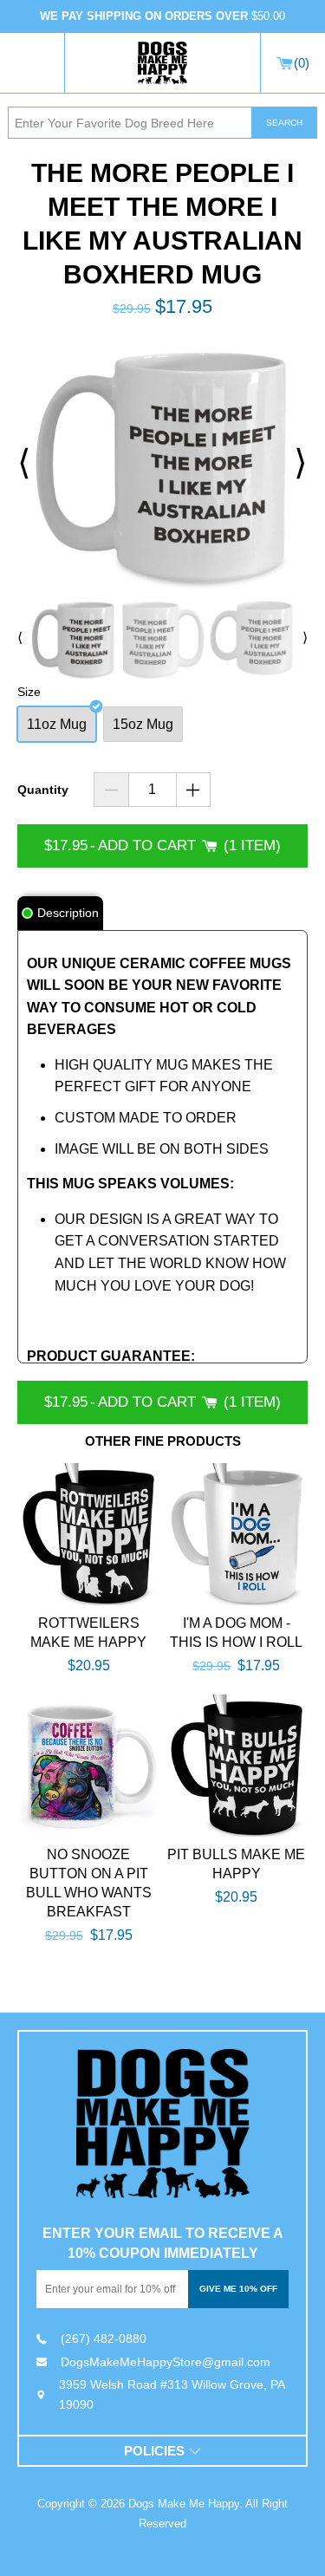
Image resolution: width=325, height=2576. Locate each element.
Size (29, 692)
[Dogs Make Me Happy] (162, 2124)
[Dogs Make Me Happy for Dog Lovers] (163, 63)
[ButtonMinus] (111, 790)
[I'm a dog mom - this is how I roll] (237, 1534)
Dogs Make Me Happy (184, 2504)
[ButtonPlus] (194, 790)
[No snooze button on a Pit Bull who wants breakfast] (88, 1766)
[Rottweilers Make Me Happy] (88, 1534)
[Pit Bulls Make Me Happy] (237, 1766)
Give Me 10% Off (238, 2289)
